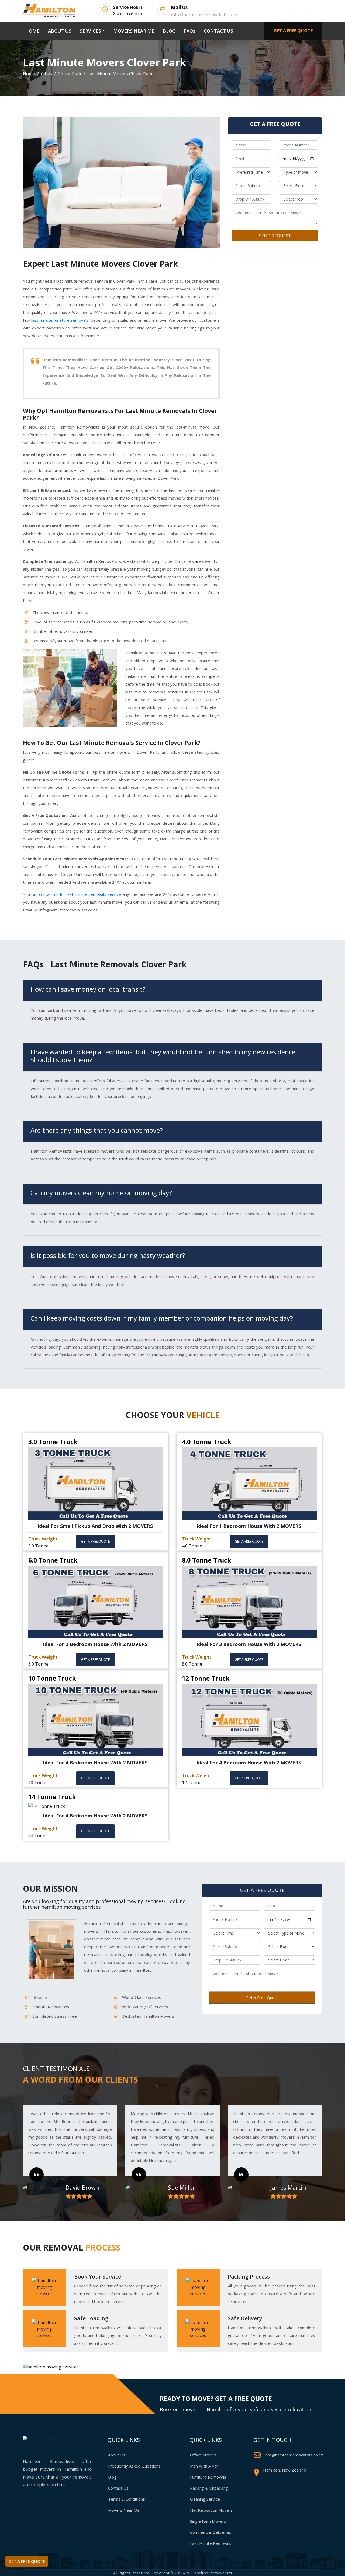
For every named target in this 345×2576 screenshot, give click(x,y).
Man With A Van (204, 2466)
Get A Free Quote (262, 1998)
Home (29, 74)
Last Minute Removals (211, 2543)
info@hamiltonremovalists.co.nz (294, 2455)
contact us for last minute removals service (80, 894)
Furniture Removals (208, 2477)
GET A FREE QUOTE (293, 31)
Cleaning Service (205, 2499)
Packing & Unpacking (209, 2488)
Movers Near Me (124, 2510)
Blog (112, 2477)
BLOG (169, 31)
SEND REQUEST (275, 236)
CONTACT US (218, 31)
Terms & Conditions (127, 2499)
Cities (46, 74)
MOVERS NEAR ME (134, 31)
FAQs (190, 31)
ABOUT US (60, 31)
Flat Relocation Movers (211, 2510)
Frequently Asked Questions (134, 2466)
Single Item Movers (208, 2521)
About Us (117, 2455)
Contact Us (118, 2488)
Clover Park (70, 74)
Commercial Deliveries (211, 2532)
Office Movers (203, 2455)
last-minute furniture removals (60, 320)
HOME (33, 31)
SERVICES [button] (90, 31)
